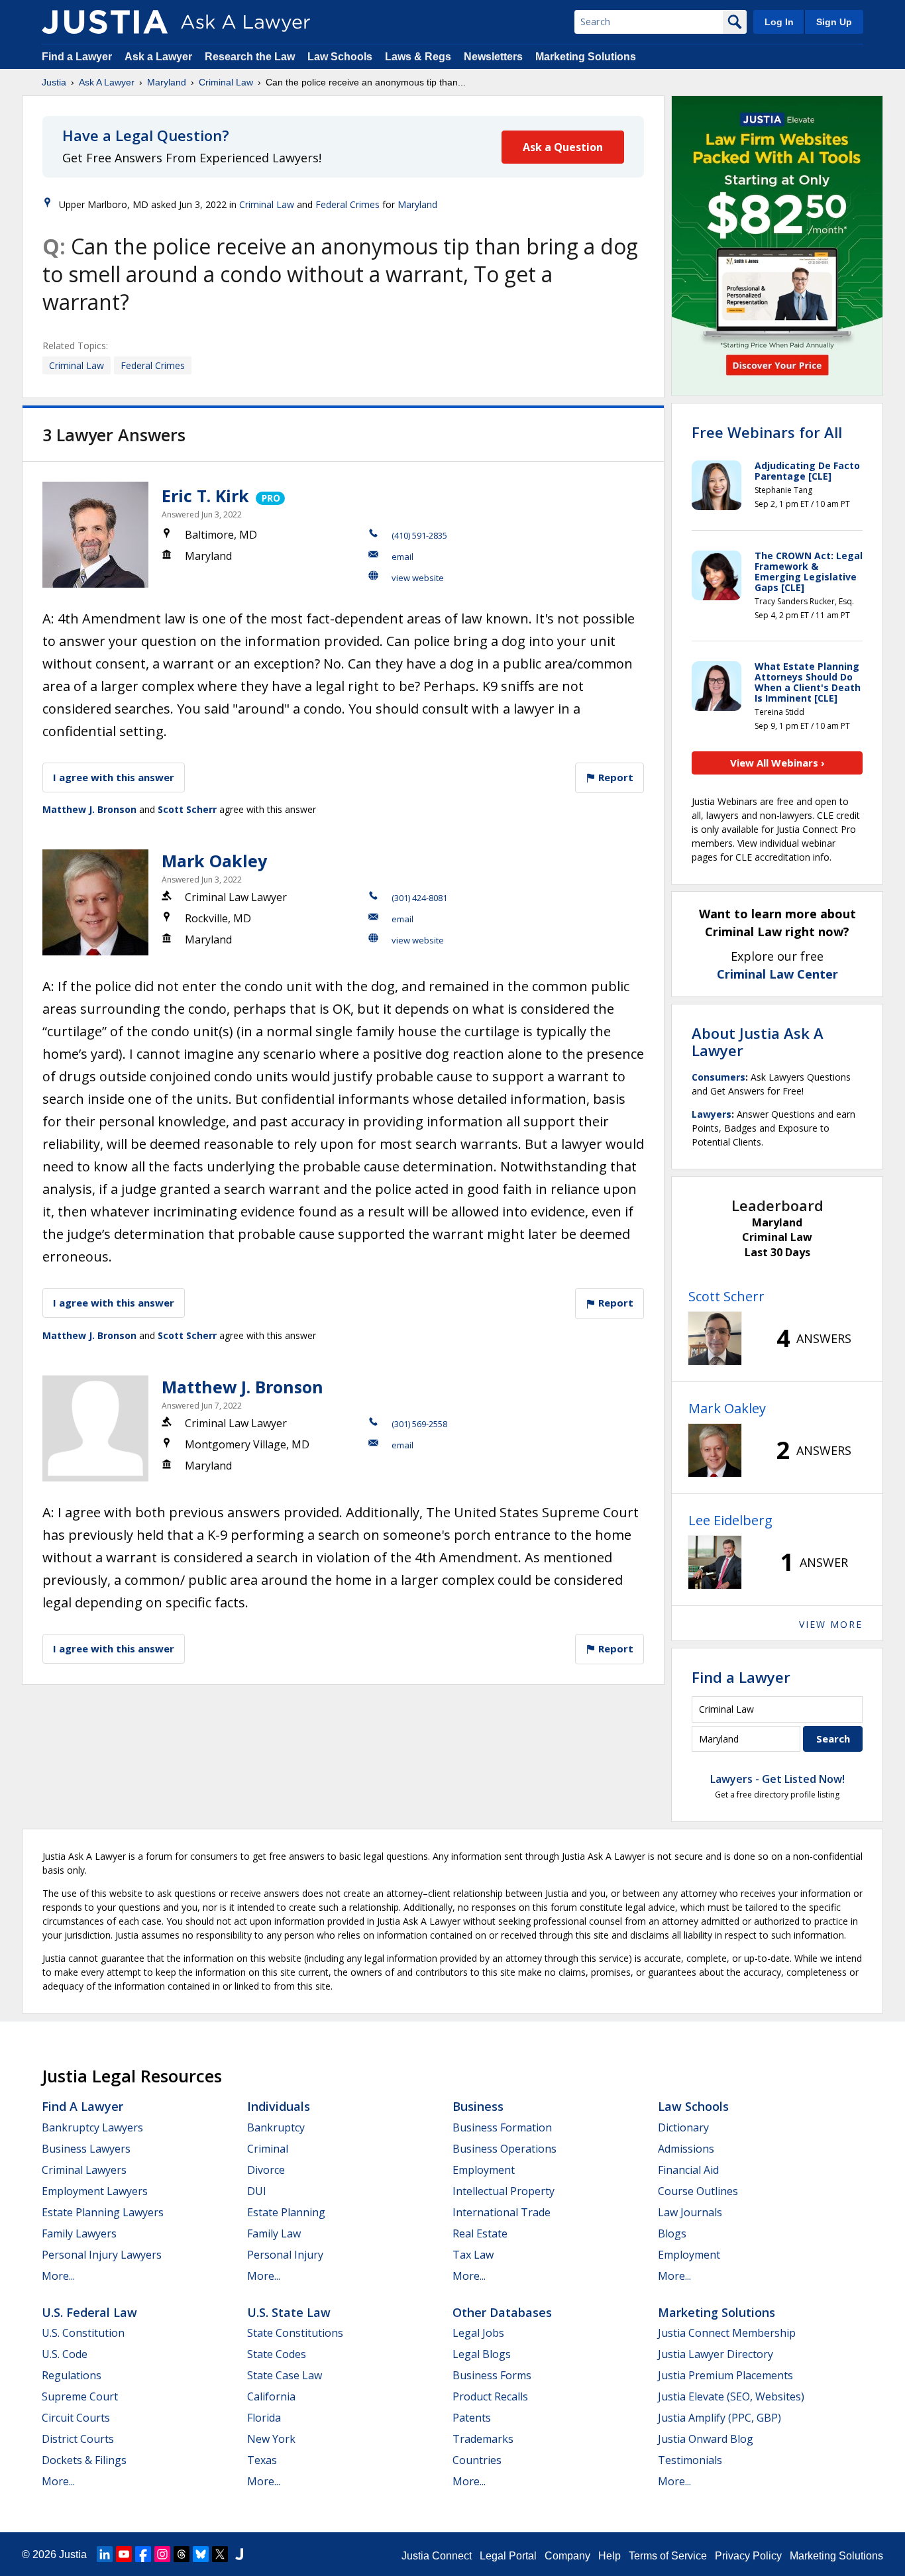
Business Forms (492, 2375)
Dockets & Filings (84, 2460)
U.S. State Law (289, 2312)
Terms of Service (668, 2556)
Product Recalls (490, 2396)
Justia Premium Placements (725, 2375)
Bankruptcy (276, 2127)
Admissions (686, 2149)
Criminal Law (226, 82)
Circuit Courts (76, 2418)
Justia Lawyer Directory (716, 2354)
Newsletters (493, 57)
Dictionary (683, 2127)
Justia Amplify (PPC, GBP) (719, 2418)
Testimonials (690, 2460)
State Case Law (285, 2375)
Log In (779, 22)
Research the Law (250, 57)
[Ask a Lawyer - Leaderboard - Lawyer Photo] (715, 1338)
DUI (257, 2191)
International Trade (502, 2212)
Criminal (268, 2149)
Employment (484, 2170)
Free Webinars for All (767, 432)
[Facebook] (143, 2554)
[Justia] (105, 22)
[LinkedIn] (105, 2554)
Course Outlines (698, 2191)
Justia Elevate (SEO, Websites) (731, 2396)
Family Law (274, 2233)
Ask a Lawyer (160, 57)
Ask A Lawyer (107, 82)
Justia (54, 82)
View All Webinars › (777, 763)
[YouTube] (124, 2554)
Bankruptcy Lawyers (92, 2127)
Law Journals (690, 2212)
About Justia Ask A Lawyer (758, 1042)
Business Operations (505, 2149)
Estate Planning (286, 2212)
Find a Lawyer (77, 57)
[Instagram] (162, 2554)
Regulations (72, 2375)
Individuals (279, 2106)
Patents (472, 2418)
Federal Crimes (347, 204)
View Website (418, 578)
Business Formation (502, 2127)
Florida (264, 2418)
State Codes (277, 2354)
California (271, 2396)
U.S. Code (65, 2354)
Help (610, 2556)
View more (831, 1624)
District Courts (78, 2439)
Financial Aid (688, 2170)
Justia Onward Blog (706, 2439)
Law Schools (340, 57)
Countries (477, 2460)
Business (478, 2106)
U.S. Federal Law (89, 2312)
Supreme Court (80, 2396)
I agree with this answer (114, 777)
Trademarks (483, 2439)
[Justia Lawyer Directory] (239, 2554)
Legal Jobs (478, 2333)
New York (271, 2439)
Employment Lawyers (95, 2191)
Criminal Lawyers (84, 2170)
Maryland (167, 82)
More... (58, 2276)
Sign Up (834, 22)
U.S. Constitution (83, 2333)
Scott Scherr (187, 809)
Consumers (719, 1077)
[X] (220, 2554)
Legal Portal (508, 2556)
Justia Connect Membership (727, 2333)
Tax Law (473, 2255)
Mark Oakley (214, 861)
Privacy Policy (748, 2556)
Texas (262, 2460)
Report (614, 777)
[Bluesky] (201, 2554)
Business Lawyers (86, 2149)
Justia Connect (437, 2556)
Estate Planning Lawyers (103, 2212)
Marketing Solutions (586, 57)
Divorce (266, 2170)
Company (567, 2556)
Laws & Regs (418, 57)
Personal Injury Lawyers (102, 2255)
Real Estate (480, 2233)
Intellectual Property (504, 2191)
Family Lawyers (79, 2233)
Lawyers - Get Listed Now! (777, 1779)
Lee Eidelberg (730, 1520)
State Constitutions (295, 2333)
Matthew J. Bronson (89, 809)
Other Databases (502, 2312)
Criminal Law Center (777, 974)
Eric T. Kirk (205, 496)
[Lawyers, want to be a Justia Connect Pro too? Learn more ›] (269, 496)
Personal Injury (285, 2255)
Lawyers (712, 1114)
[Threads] (182, 2554)
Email (402, 557)
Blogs (672, 2233)
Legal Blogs (482, 2354)
